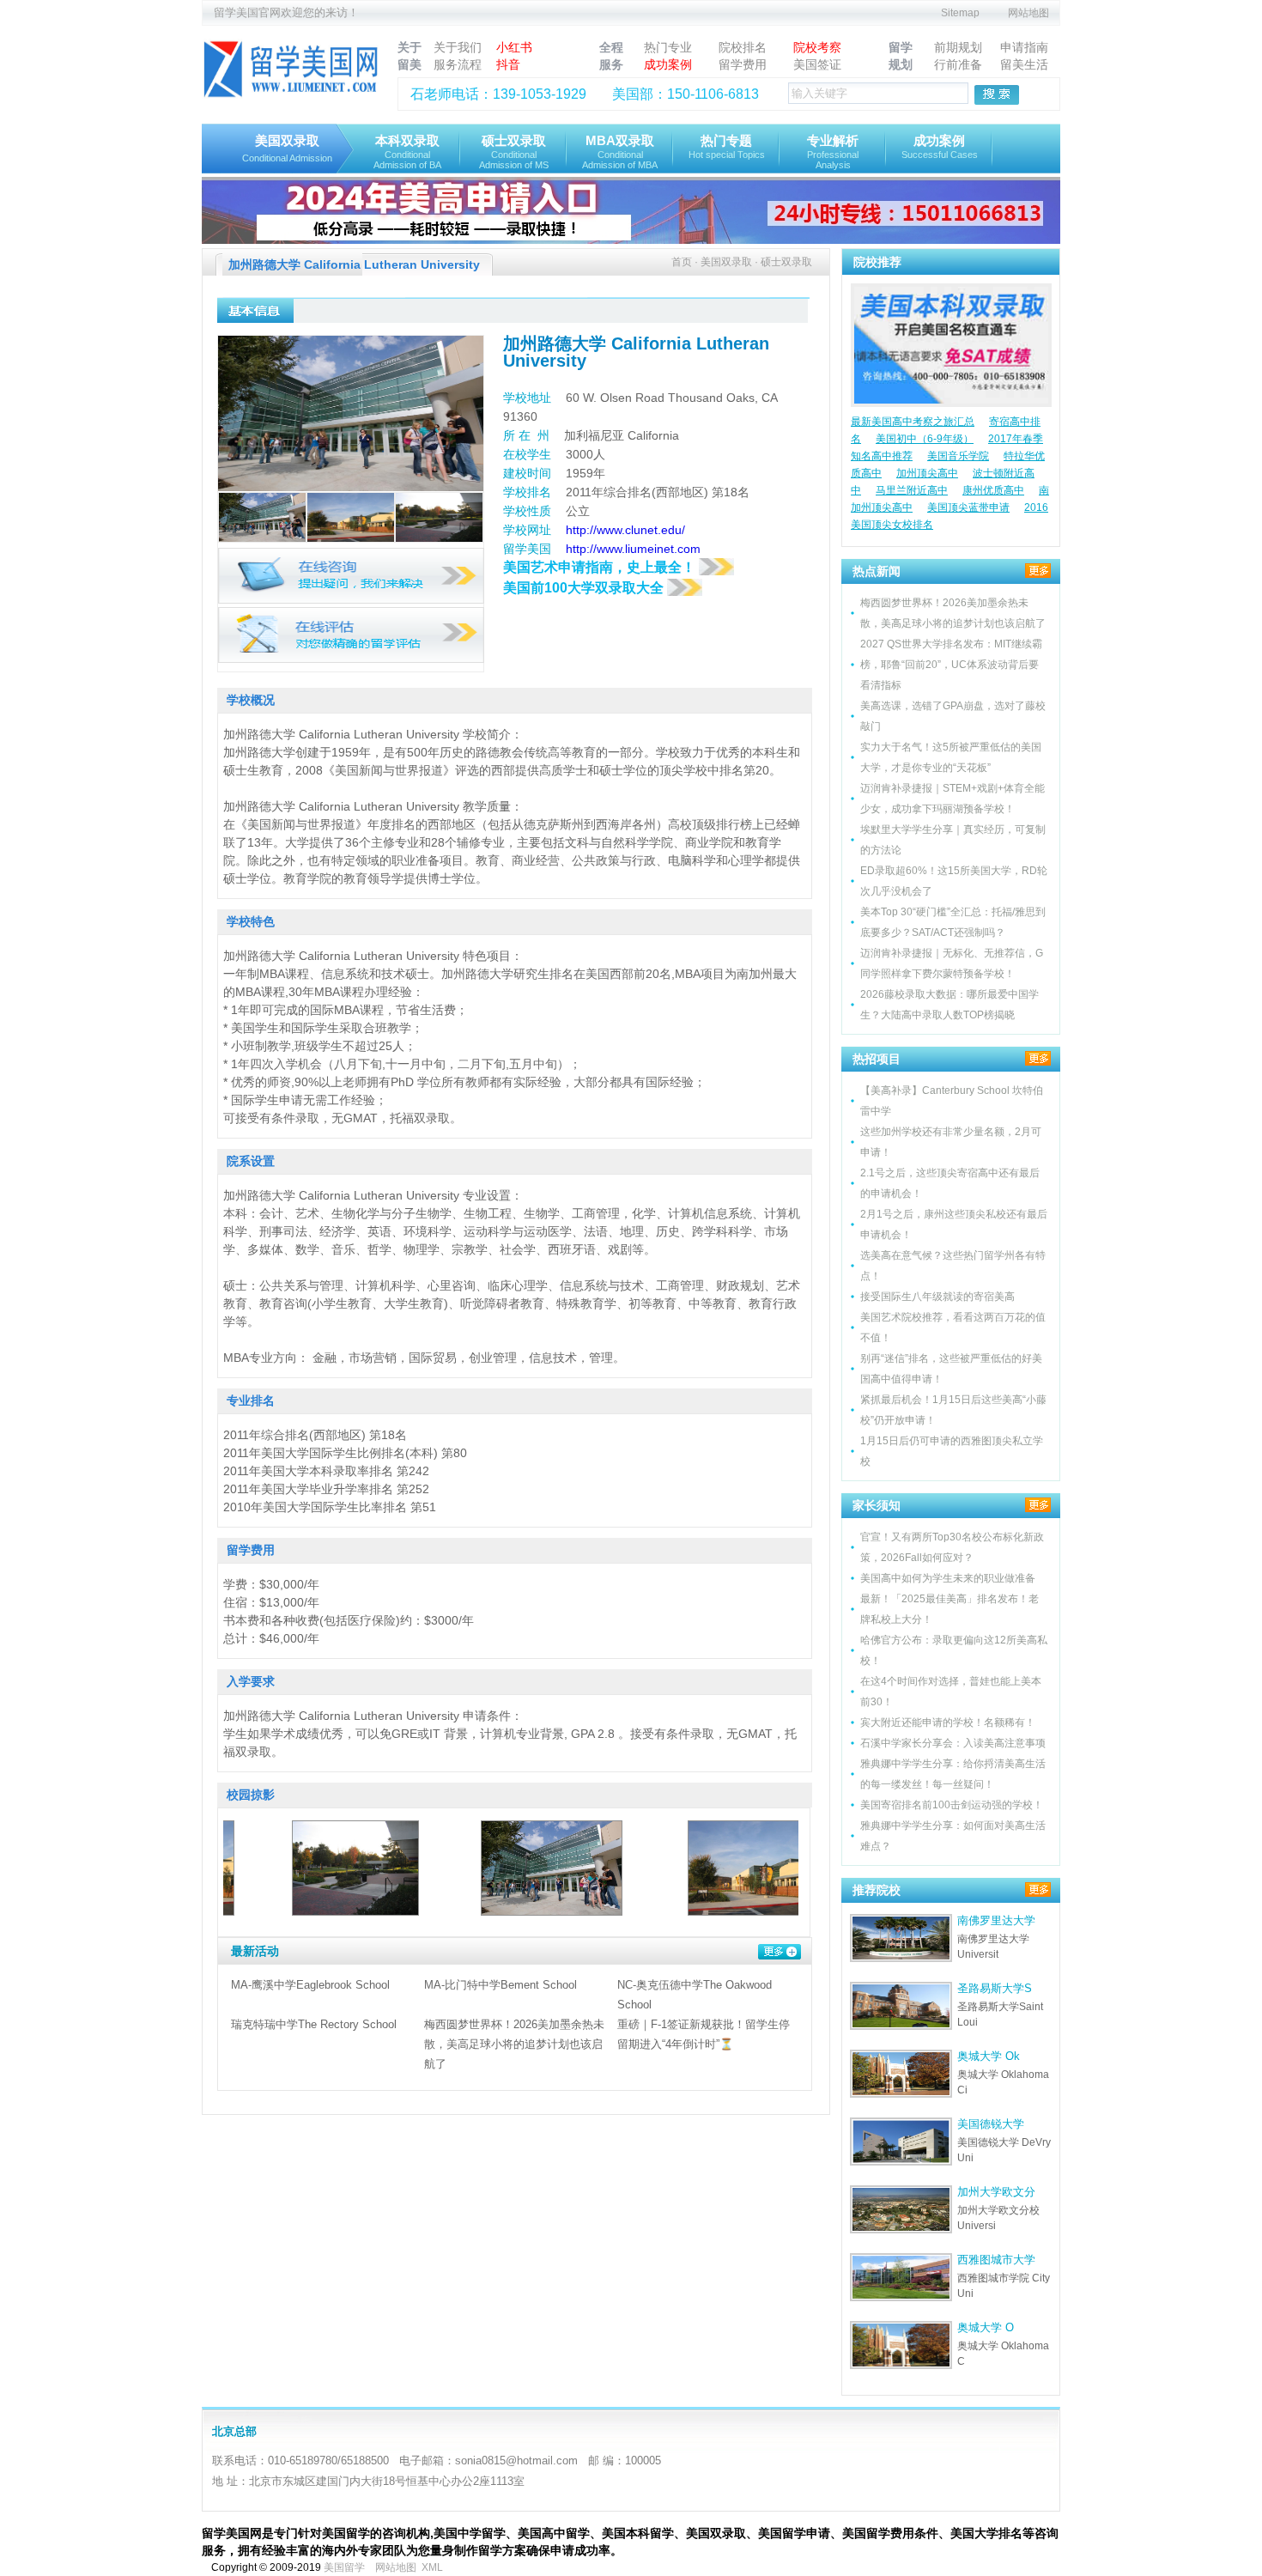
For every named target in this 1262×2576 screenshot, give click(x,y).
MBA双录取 (620, 152)
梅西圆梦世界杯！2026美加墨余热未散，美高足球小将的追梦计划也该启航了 (514, 2044)
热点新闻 (877, 571)
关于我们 (458, 47)
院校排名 (743, 47)
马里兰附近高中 (912, 490)
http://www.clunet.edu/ (625, 530)
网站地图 (1028, 13)
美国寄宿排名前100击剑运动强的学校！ (952, 1805)
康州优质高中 (993, 490)
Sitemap (960, 13)
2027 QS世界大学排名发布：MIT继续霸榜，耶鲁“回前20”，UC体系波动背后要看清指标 (951, 665)
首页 (682, 262)
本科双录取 (407, 152)
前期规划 (958, 47)
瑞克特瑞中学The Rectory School (314, 2024)
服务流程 (458, 64)
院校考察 (817, 47)
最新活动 (255, 1951)
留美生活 (1024, 64)
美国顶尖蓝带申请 (968, 507)
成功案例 (668, 64)
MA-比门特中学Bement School (501, 1985)
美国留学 (344, 2567)
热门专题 (727, 146)
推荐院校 (877, 1890)
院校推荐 (877, 262)
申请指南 (1024, 47)
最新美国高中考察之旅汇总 (913, 422)
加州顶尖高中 (927, 473)
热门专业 (668, 47)
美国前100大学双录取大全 (585, 588)
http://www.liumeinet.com (633, 549)
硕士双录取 (514, 152)
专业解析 (833, 152)
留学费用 (743, 64)
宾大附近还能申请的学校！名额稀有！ (948, 1722)
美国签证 (817, 64)
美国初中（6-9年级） (925, 439)
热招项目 (877, 1059)
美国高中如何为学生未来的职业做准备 (948, 1578)
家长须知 (877, 1505)
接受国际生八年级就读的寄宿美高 (937, 1297)
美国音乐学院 (958, 456)
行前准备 (958, 64)
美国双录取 (287, 148)
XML (432, 2567)
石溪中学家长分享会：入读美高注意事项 (953, 1743)
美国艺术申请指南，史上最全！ (601, 567)
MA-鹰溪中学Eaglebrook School (310, 1985)
